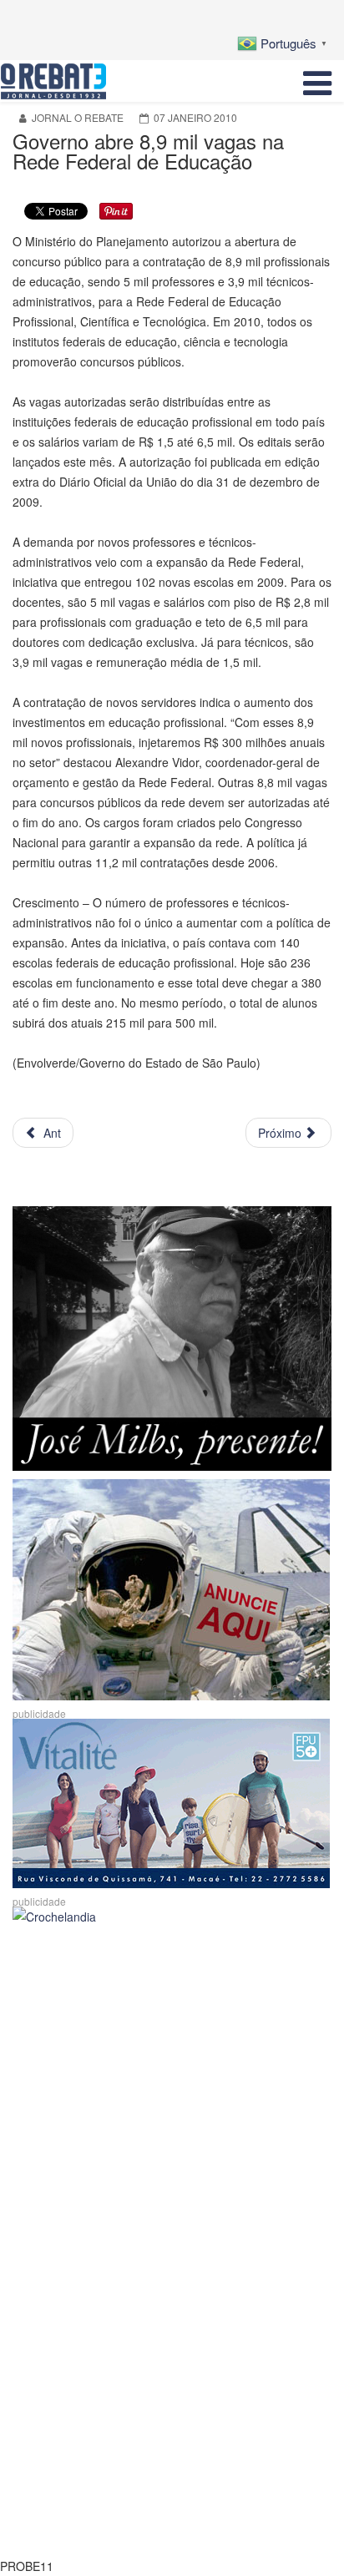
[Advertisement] (172, 2107)
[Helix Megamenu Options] (317, 81)
